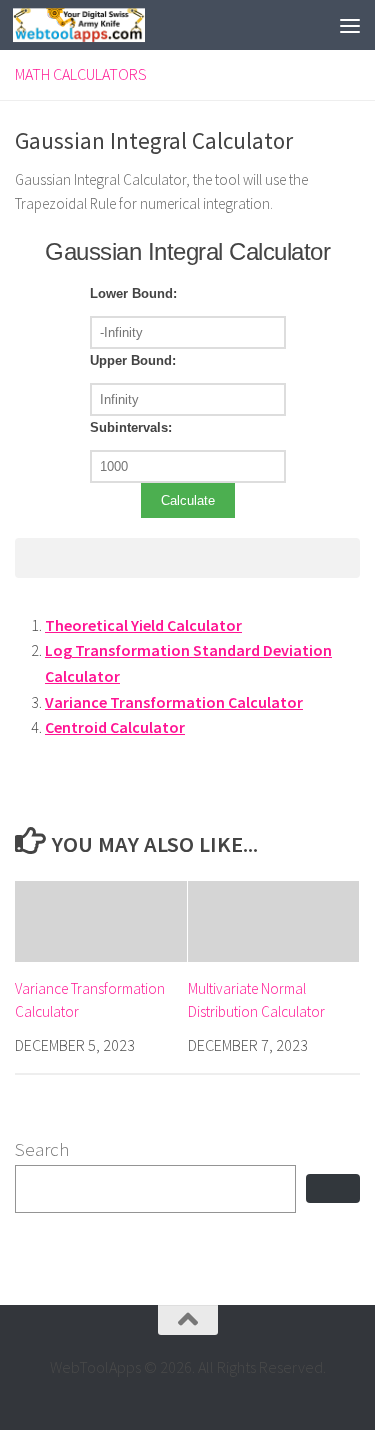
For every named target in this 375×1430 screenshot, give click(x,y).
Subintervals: (131, 427)
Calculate (188, 500)
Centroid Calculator (115, 727)
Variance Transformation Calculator (174, 702)
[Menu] (350, 25)
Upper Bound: (133, 360)
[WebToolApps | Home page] (101, 25)
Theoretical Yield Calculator (143, 625)
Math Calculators (81, 74)
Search (42, 1149)
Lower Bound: (133, 293)
